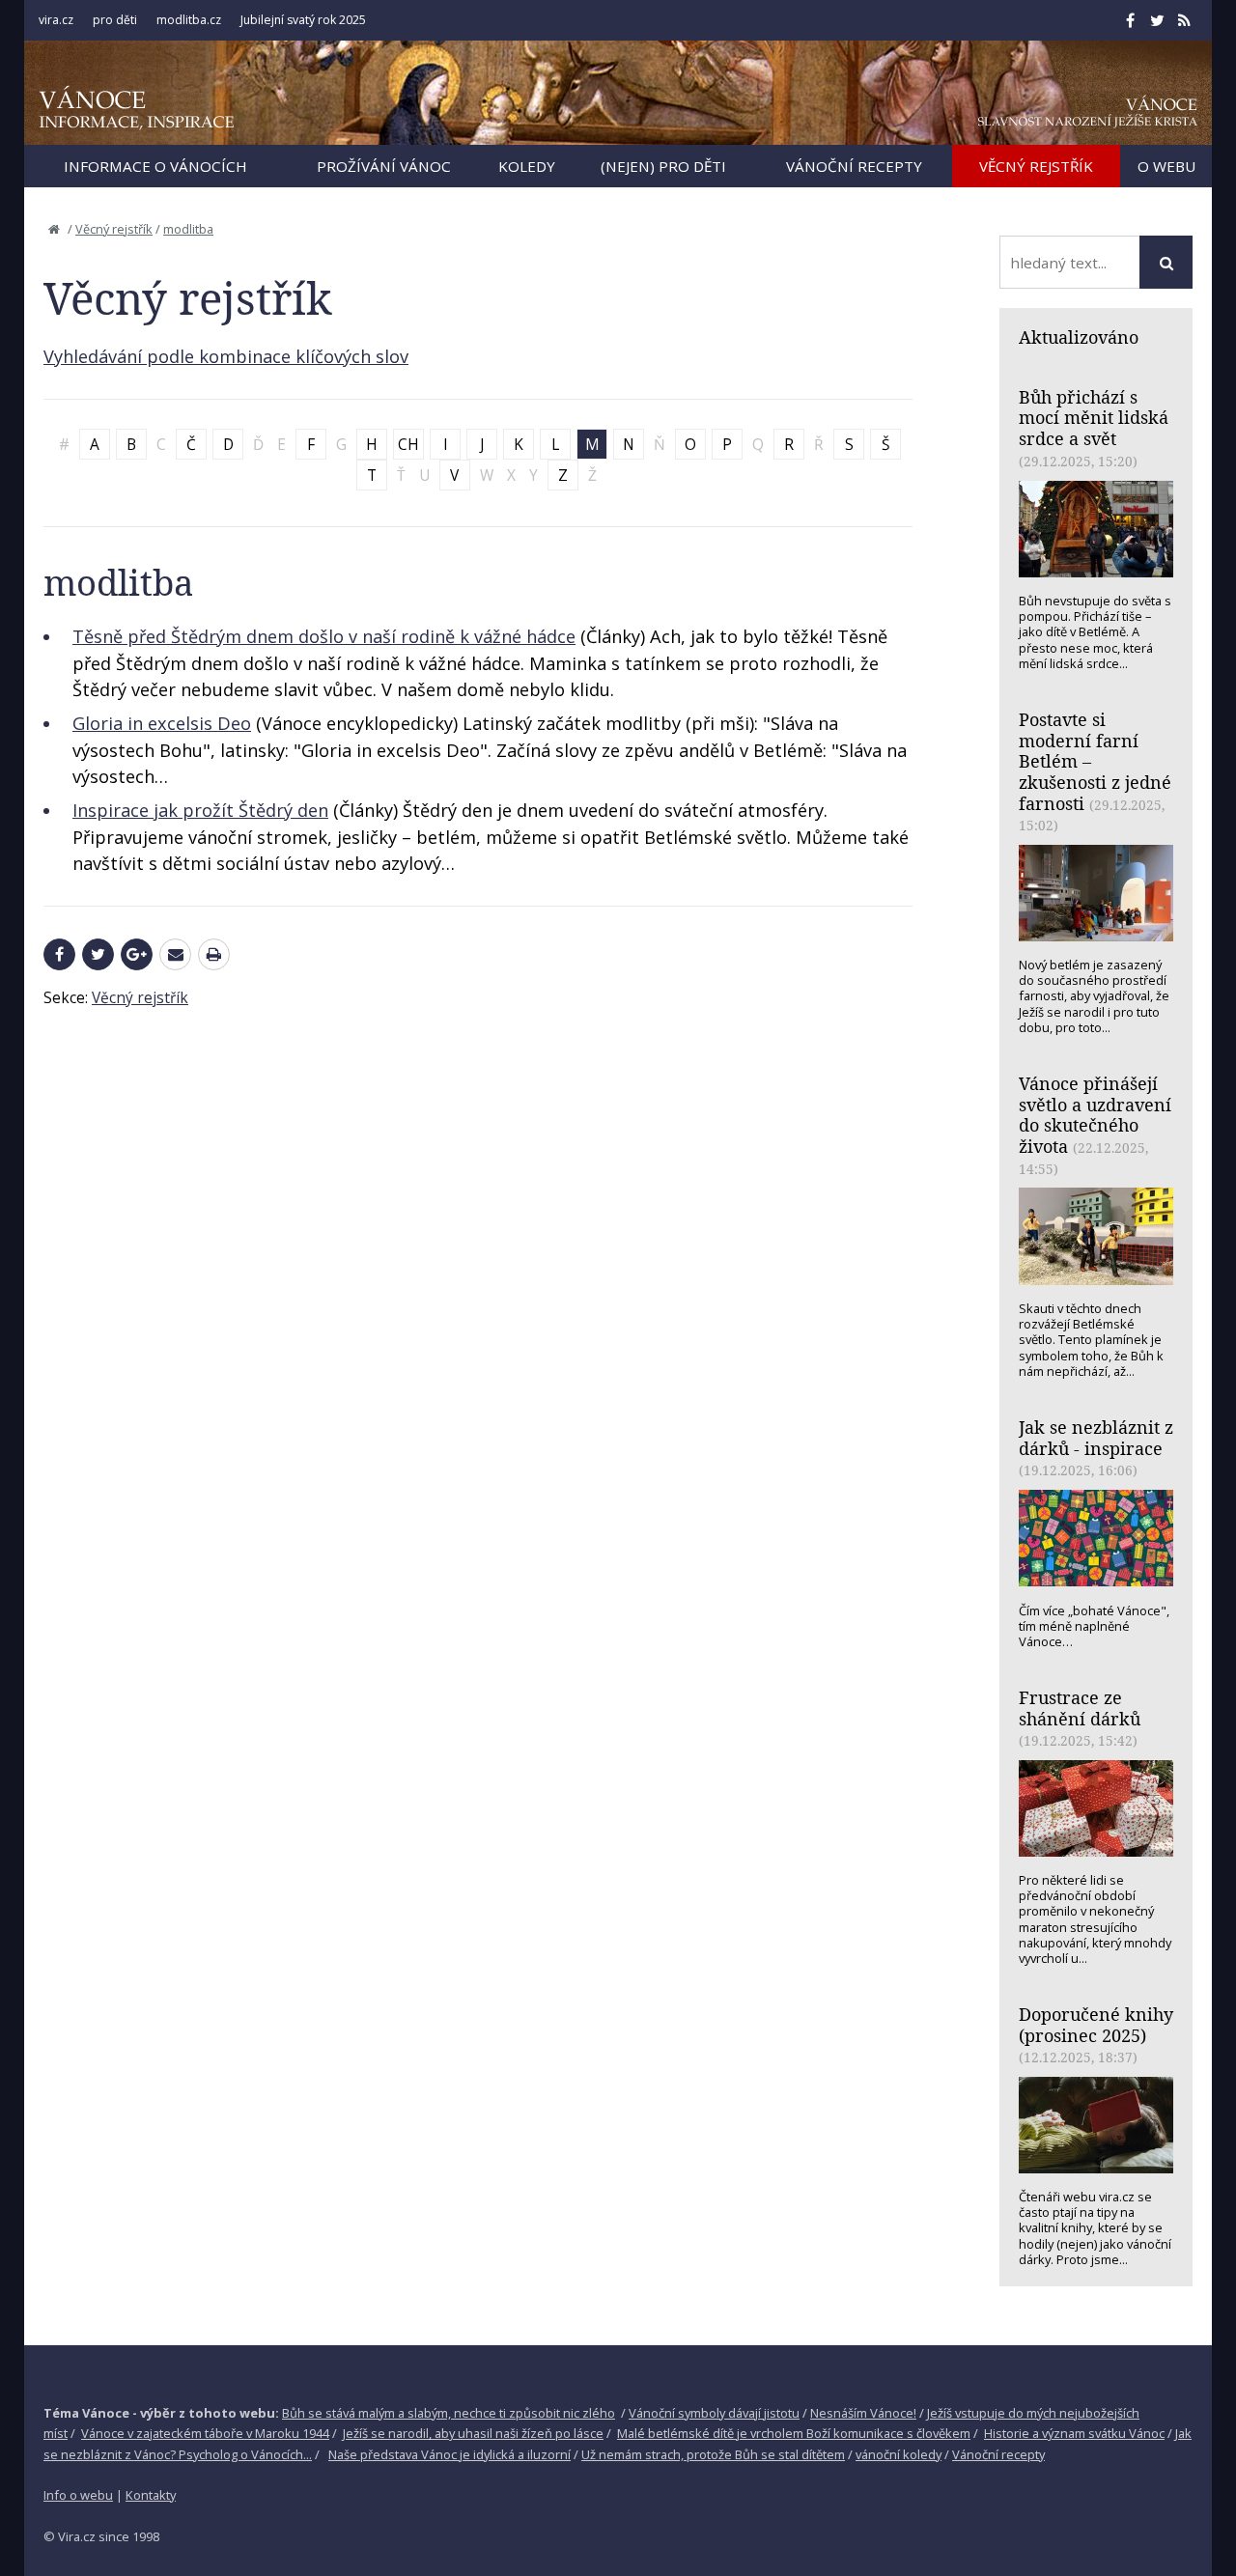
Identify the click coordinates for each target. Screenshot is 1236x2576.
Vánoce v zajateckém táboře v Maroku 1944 (205, 2433)
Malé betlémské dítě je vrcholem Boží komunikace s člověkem (794, 2433)
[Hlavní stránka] (54, 229)
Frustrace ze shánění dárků (1080, 1708)
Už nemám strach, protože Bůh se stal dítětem (713, 2454)
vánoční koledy (899, 2454)
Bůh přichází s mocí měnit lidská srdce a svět (1094, 418)
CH (408, 444)
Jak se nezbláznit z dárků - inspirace (1096, 1438)
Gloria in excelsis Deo (162, 723)
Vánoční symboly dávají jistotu (714, 2413)
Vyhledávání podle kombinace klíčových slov (226, 356)
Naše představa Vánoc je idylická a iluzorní (449, 2454)
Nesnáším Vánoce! (863, 2413)
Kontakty (151, 2495)
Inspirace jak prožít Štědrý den (200, 810)
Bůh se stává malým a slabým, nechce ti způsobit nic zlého (449, 2413)
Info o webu (78, 2495)
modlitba (188, 229)
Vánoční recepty (998, 2454)
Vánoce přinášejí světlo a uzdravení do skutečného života (1095, 1115)
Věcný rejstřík (114, 229)
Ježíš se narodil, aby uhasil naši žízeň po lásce (473, 2433)
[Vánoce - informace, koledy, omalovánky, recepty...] (136, 108)
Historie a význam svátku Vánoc (1074, 2433)
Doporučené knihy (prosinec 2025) (1096, 2025)
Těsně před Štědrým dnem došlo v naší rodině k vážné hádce (324, 636)
